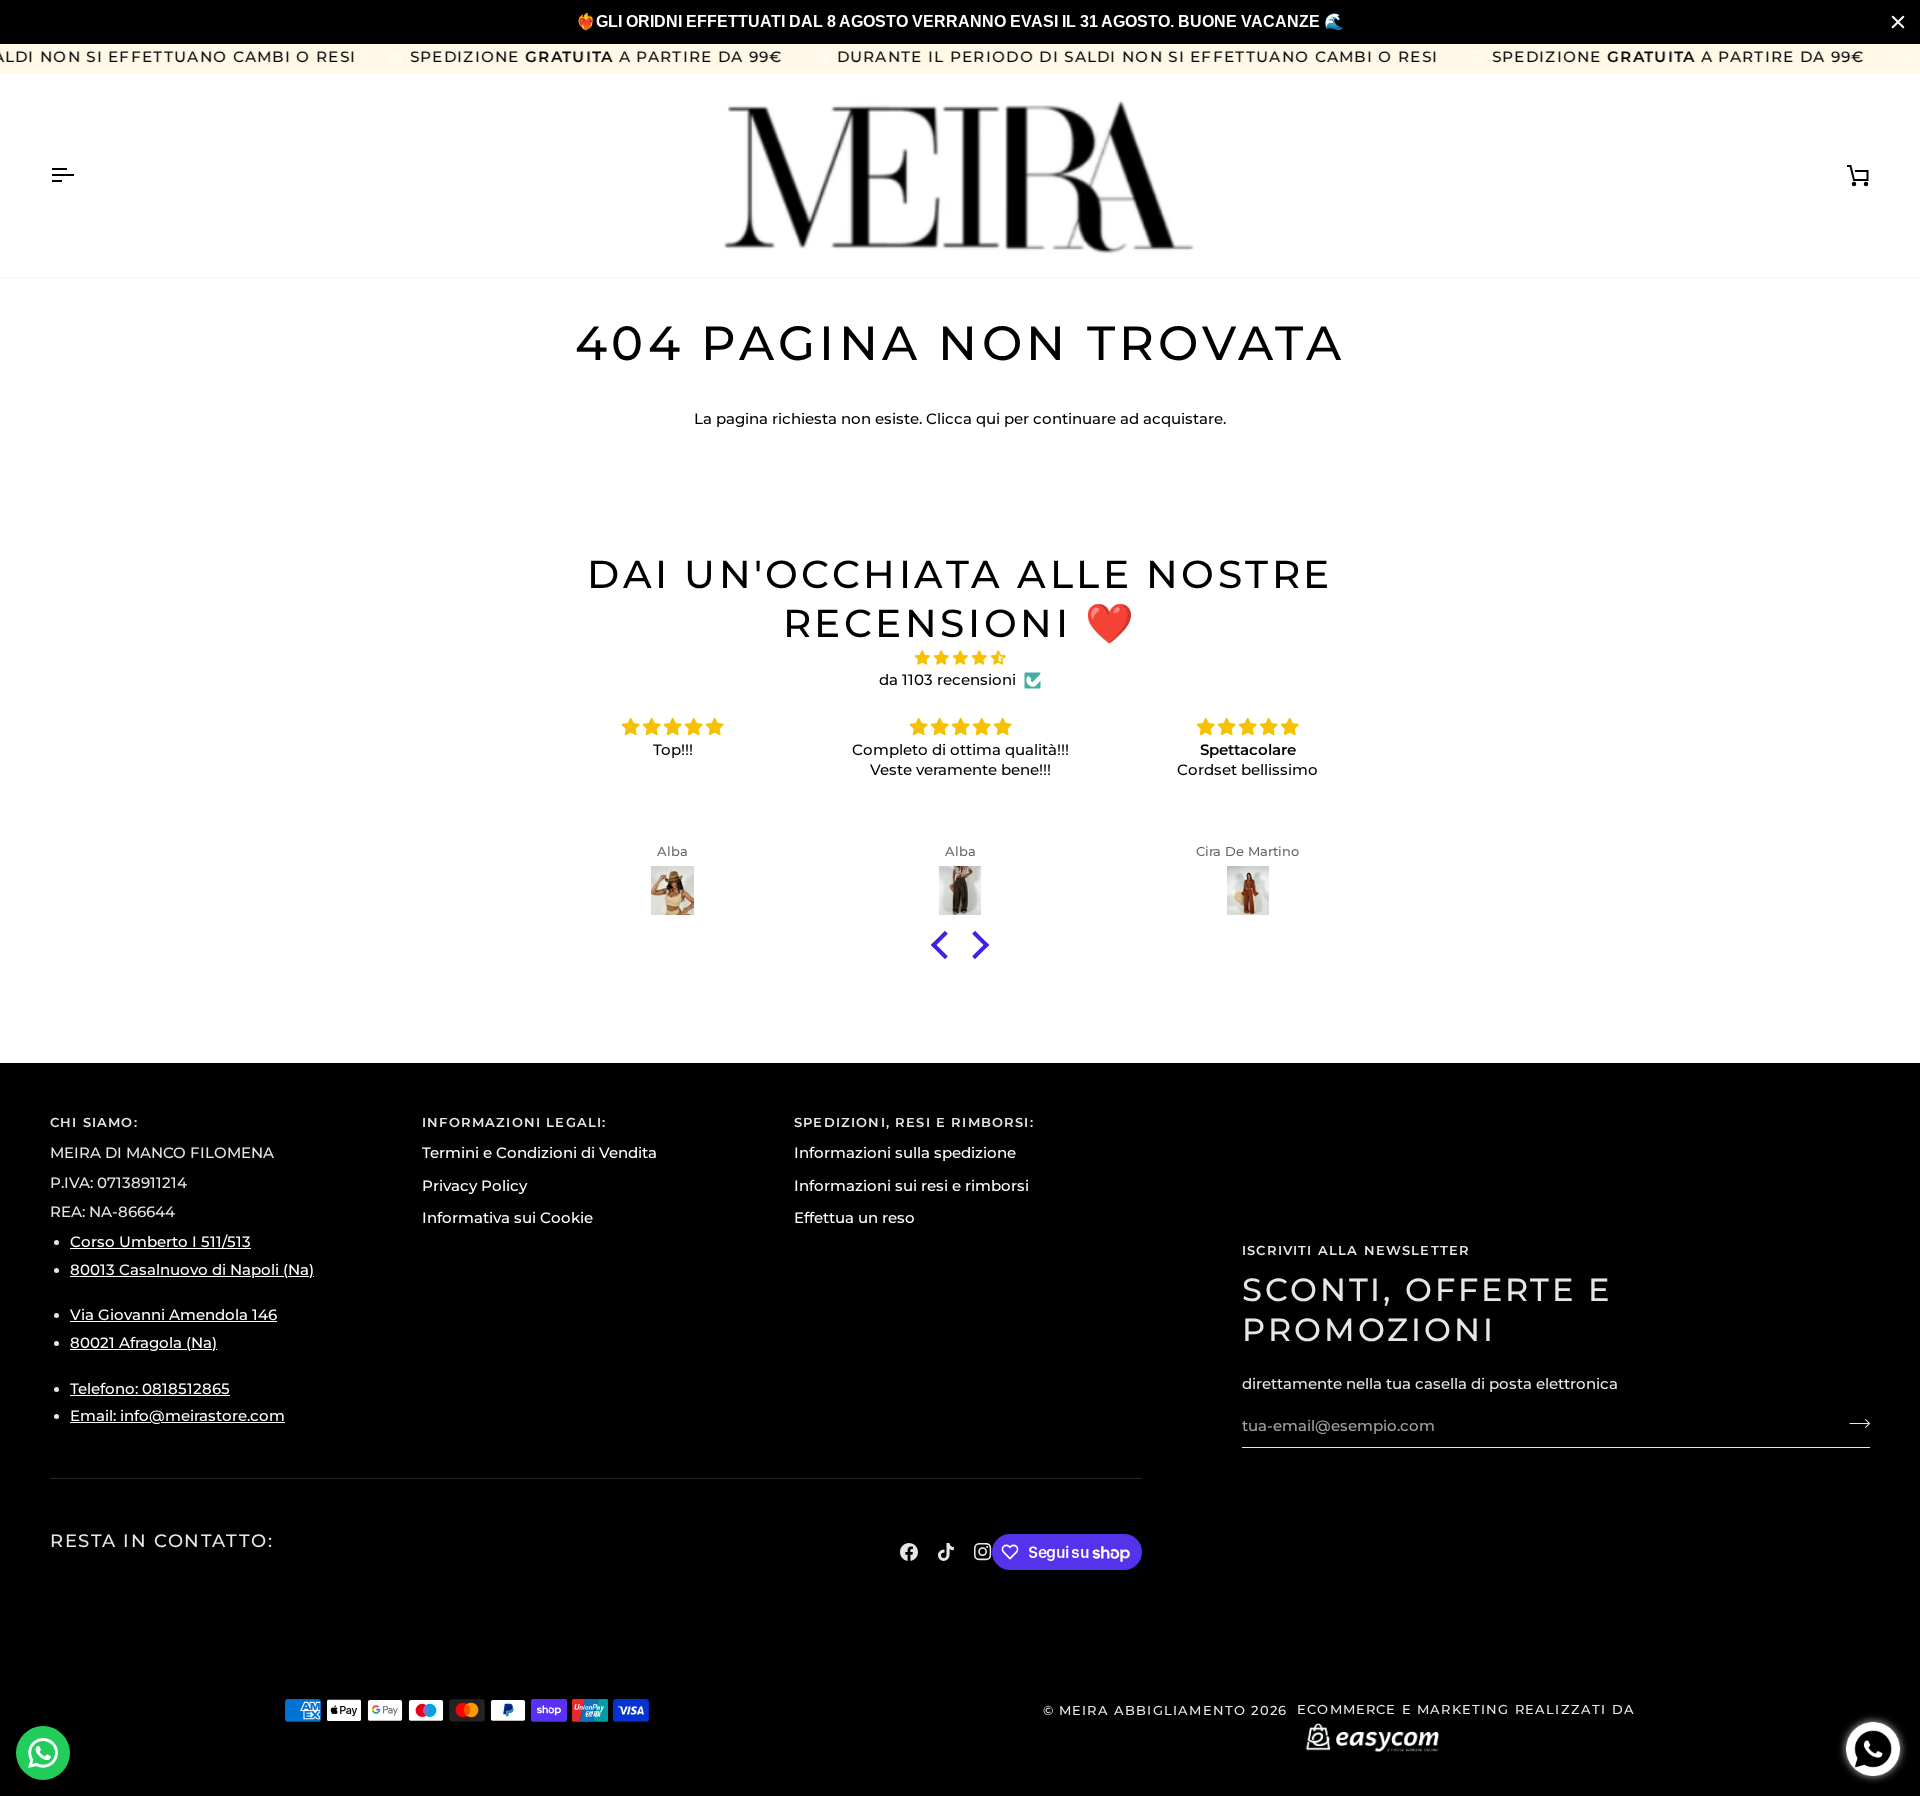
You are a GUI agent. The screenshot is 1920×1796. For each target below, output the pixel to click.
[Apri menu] (80, 175)
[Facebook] (909, 1552)
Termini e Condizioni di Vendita (539, 1153)
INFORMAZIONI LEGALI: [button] (514, 1122)
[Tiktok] (946, 1552)
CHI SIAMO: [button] (94, 1122)
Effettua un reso (854, 1218)
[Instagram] (983, 1552)
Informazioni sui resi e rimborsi (911, 1186)
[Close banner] (1898, 22)
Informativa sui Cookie (507, 1218)
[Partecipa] (1853, 1424)
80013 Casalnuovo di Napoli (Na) (192, 1270)
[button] (945, 945)
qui (988, 419)
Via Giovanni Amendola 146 (173, 1315)
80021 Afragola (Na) (143, 1343)
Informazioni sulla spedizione (905, 1153)
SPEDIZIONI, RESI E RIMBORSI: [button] (914, 1122)
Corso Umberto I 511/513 (160, 1242)
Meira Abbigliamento (1152, 1710)
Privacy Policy (474, 1186)
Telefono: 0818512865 (150, 1389)
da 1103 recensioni (947, 680)
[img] (960, 659)
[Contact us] (43, 1753)
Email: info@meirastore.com (177, 1416)
